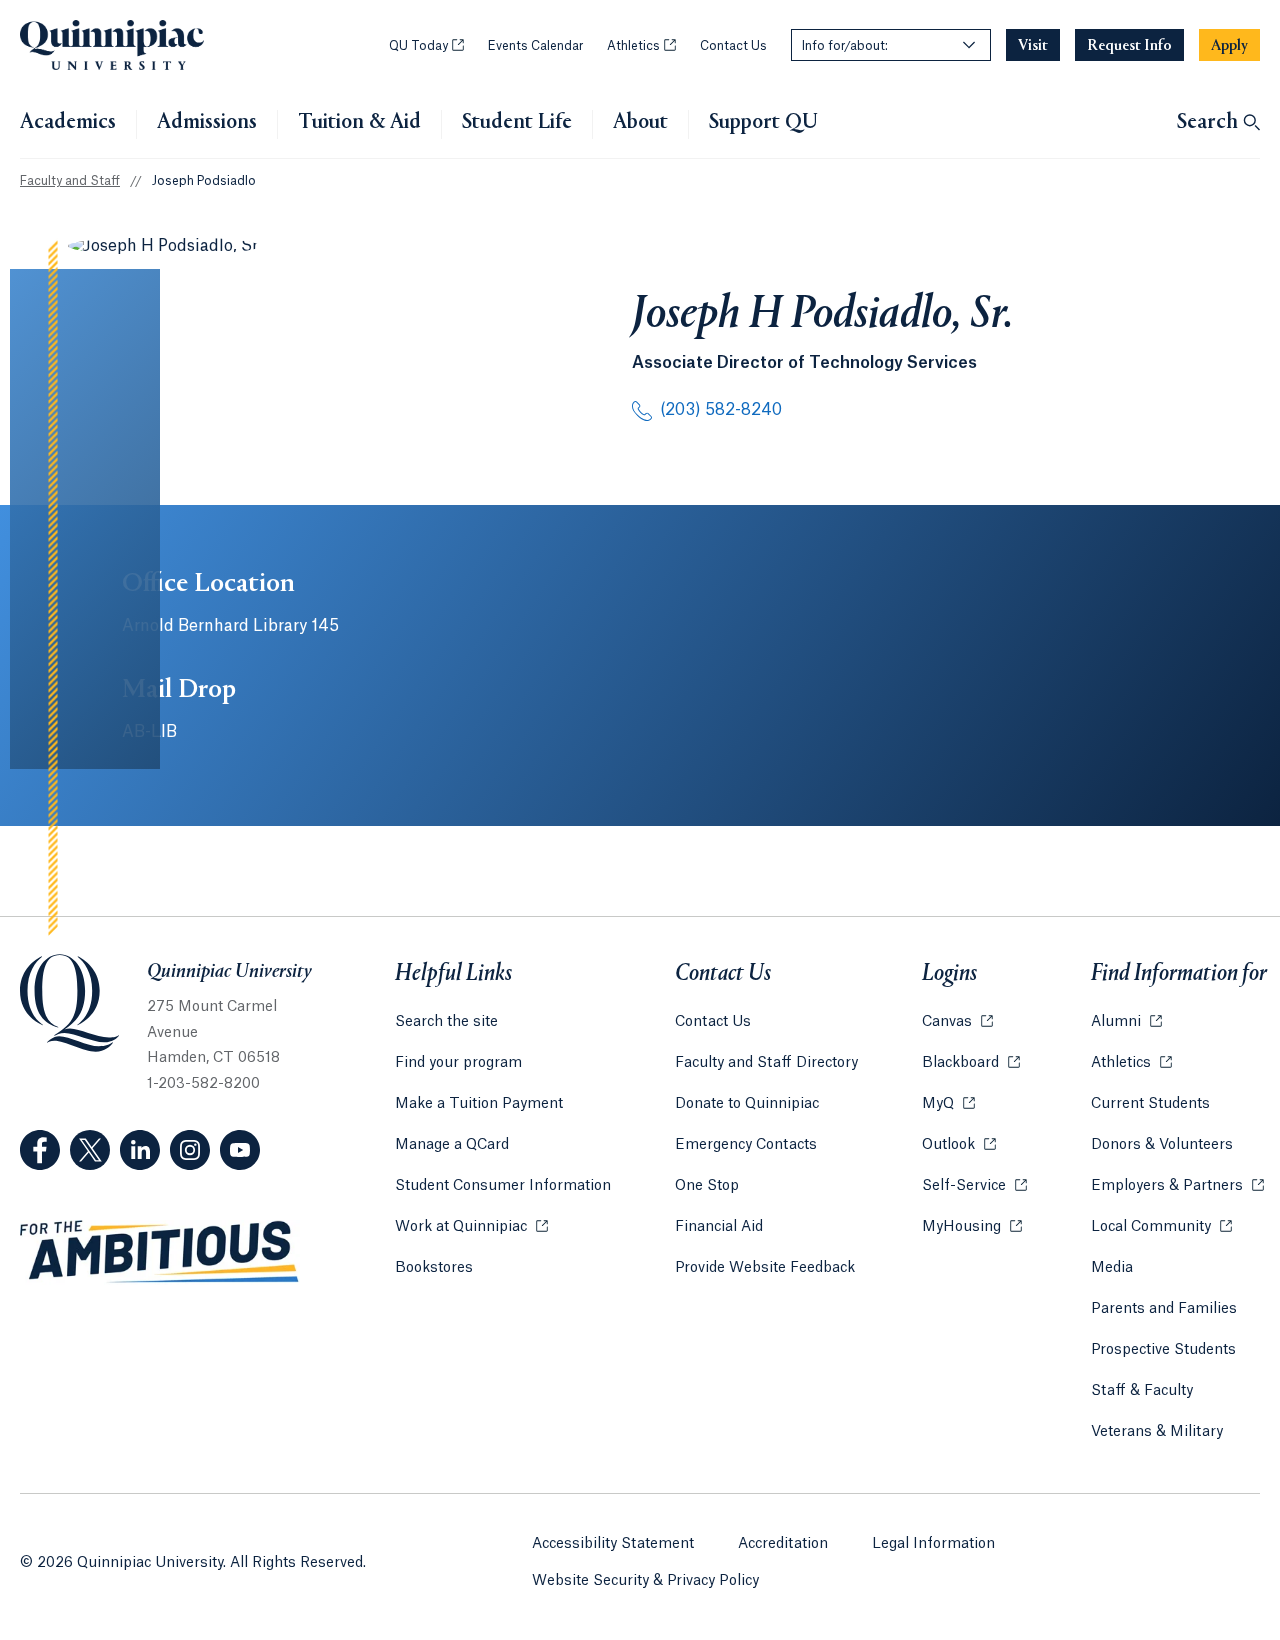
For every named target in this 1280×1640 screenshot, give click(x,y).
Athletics (641, 46)
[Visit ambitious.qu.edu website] (160, 1252)
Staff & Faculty (1142, 1391)
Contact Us (733, 46)
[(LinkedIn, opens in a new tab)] (140, 1150)
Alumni (1126, 1022)
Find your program (458, 1063)
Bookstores (434, 1268)
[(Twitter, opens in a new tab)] (90, 1150)
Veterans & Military (1157, 1432)
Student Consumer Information (503, 1186)
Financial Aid (719, 1227)
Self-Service (974, 1186)
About (640, 123)
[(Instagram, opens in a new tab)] (190, 1150)
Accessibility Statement (613, 1544)
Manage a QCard (452, 1145)
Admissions (207, 123)
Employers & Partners (1177, 1186)
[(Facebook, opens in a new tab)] (40, 1150)
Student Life (517, 123)
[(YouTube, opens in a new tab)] (240, 1150)
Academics (68, 123)
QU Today (426, 46)
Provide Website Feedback (765, 1268)
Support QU (763, 123)
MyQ (948, 1104)
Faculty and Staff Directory (766, 1063)
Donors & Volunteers (1162, 1145)
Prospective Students (1163, 1350)
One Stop (707, 1186)
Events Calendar (535, 46)
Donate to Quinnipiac (747, 1104)
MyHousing (972, 1227)
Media (1112, 1268)
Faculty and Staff (70, 181)
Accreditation (783, 1544)
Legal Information (933, 1544)
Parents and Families (1164, 1309)
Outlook (959, 1145)
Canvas (957, 1022)
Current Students (1150, 1104)
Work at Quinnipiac (471, 1227)
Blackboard (971, 1063)
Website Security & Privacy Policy (645, 1581)
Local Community (1161, 1227)
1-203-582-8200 (203, 1084)
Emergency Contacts (746, 1145)
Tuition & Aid (359, 123)
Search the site (446, 1022)
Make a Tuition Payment (479, 1104)
